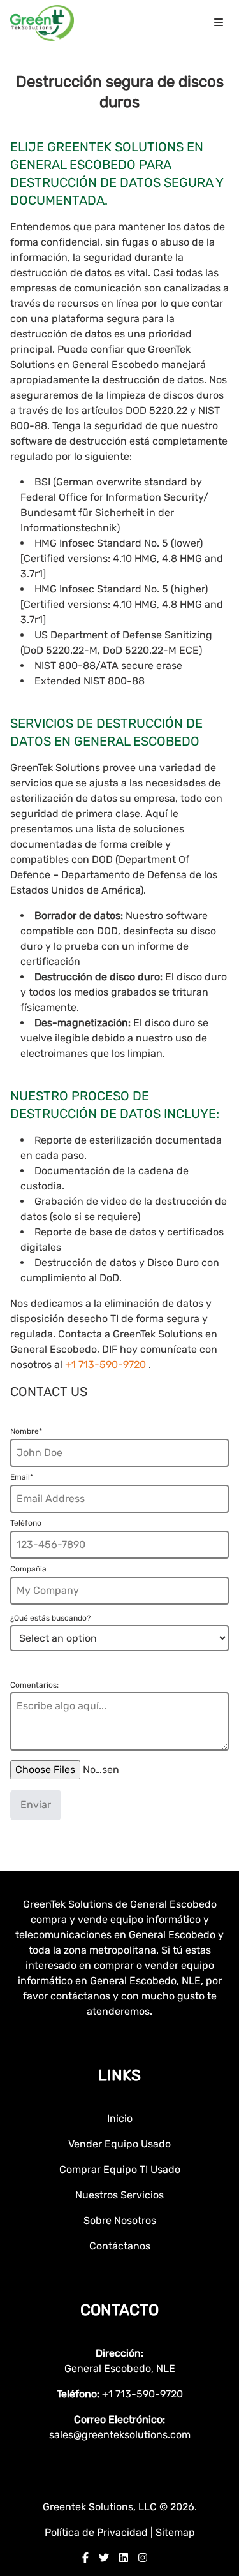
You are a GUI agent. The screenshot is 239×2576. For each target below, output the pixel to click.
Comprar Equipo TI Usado (120, 2169)
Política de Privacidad (98, 2532)
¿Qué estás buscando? (50, 1618)
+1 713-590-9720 (107, 1365)
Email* (22, 1477)
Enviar (36, 1805)
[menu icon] (219, 23)
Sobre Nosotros (120, 2220)
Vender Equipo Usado (119, 2144)
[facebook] (85, 2558)
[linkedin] (124, 2558)
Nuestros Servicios (119, 2195)
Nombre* (26, 1431)
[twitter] (104, 2558)
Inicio (120, 2118)
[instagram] (143, 2558)
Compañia (28, 1569)
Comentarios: (34, 1685)
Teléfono (26, 1523)
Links (119, 2075)
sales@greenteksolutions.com (120, 2435)
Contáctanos (120, 2246)
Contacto (119, 2310)
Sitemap (175, 2532)
